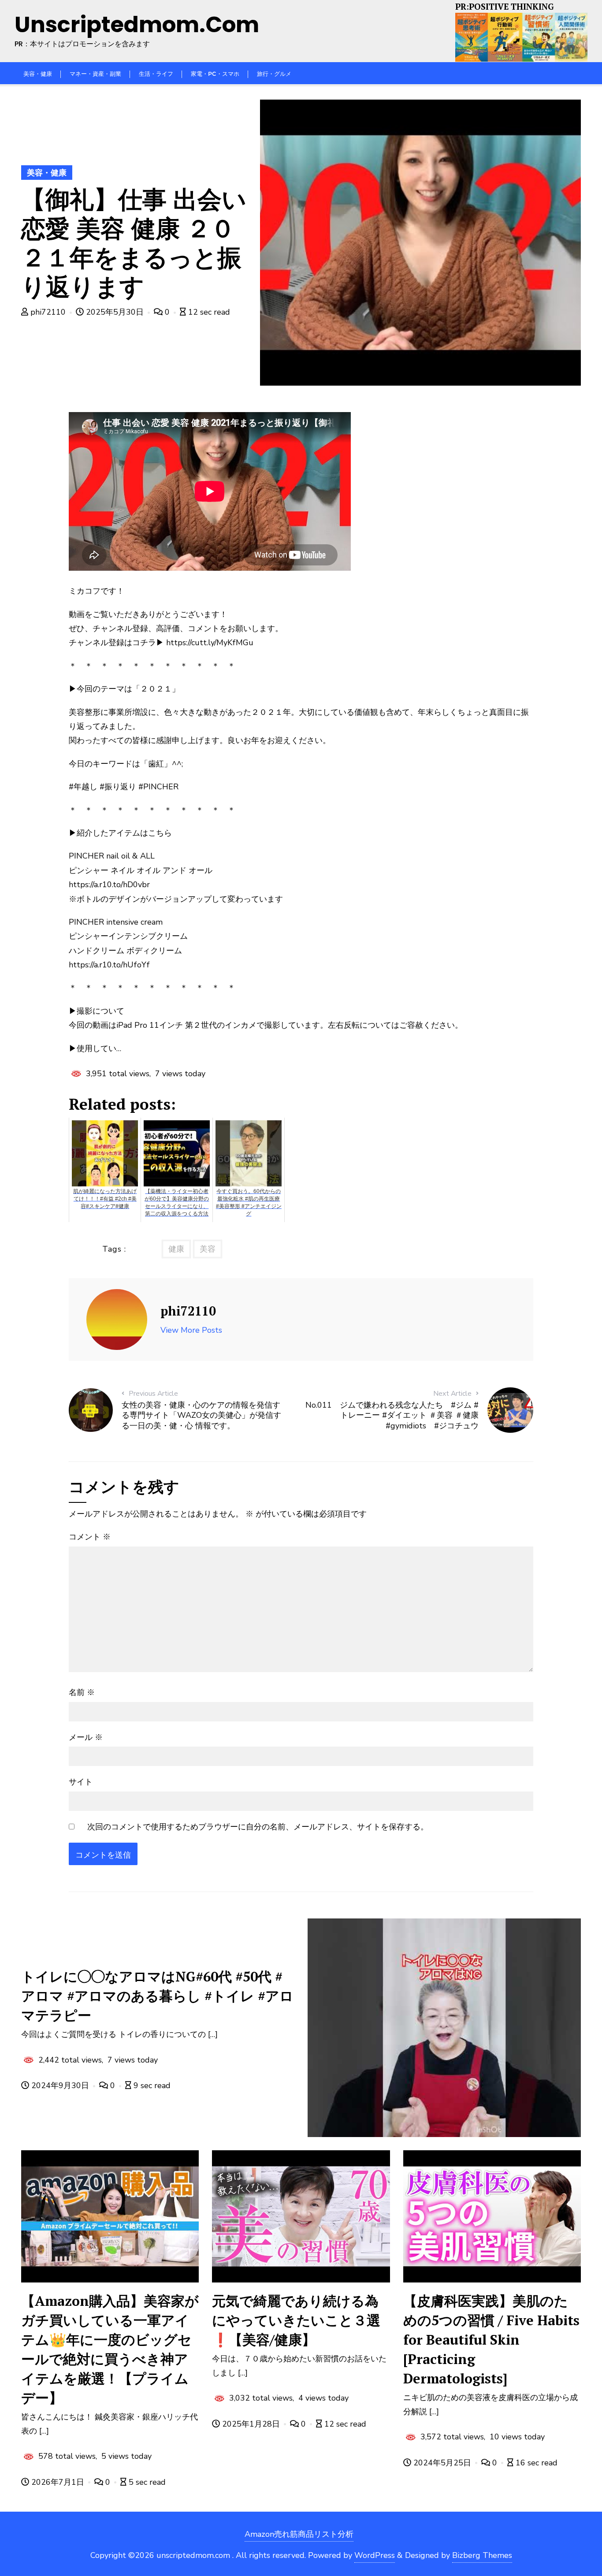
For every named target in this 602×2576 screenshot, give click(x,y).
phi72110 (48, 312)
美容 (208, 1249)
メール (86, 1737)
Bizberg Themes (482, 2555)
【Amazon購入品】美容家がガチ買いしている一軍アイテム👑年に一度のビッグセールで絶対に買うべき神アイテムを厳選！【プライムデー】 (110, 2349)
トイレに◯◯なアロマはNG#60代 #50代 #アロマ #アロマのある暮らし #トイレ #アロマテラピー (157, 1996)
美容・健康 (47, 173)
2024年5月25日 (442, 2463)
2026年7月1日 (58, 2482)
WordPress (375, 2555)
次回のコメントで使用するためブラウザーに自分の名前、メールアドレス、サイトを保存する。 (258, 1827)
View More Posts (191, 1330)
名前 (82, 1692)
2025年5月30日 (115, 312)
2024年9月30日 (60, 2085)
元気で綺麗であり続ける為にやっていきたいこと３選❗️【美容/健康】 (296, 2320)
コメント (90, 1537)
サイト (81, 1782)
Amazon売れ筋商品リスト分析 (299, 2534)
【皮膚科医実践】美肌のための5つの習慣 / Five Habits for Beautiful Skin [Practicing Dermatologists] (491, 2340)
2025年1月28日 (251, 2424)
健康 (176, 1249)
